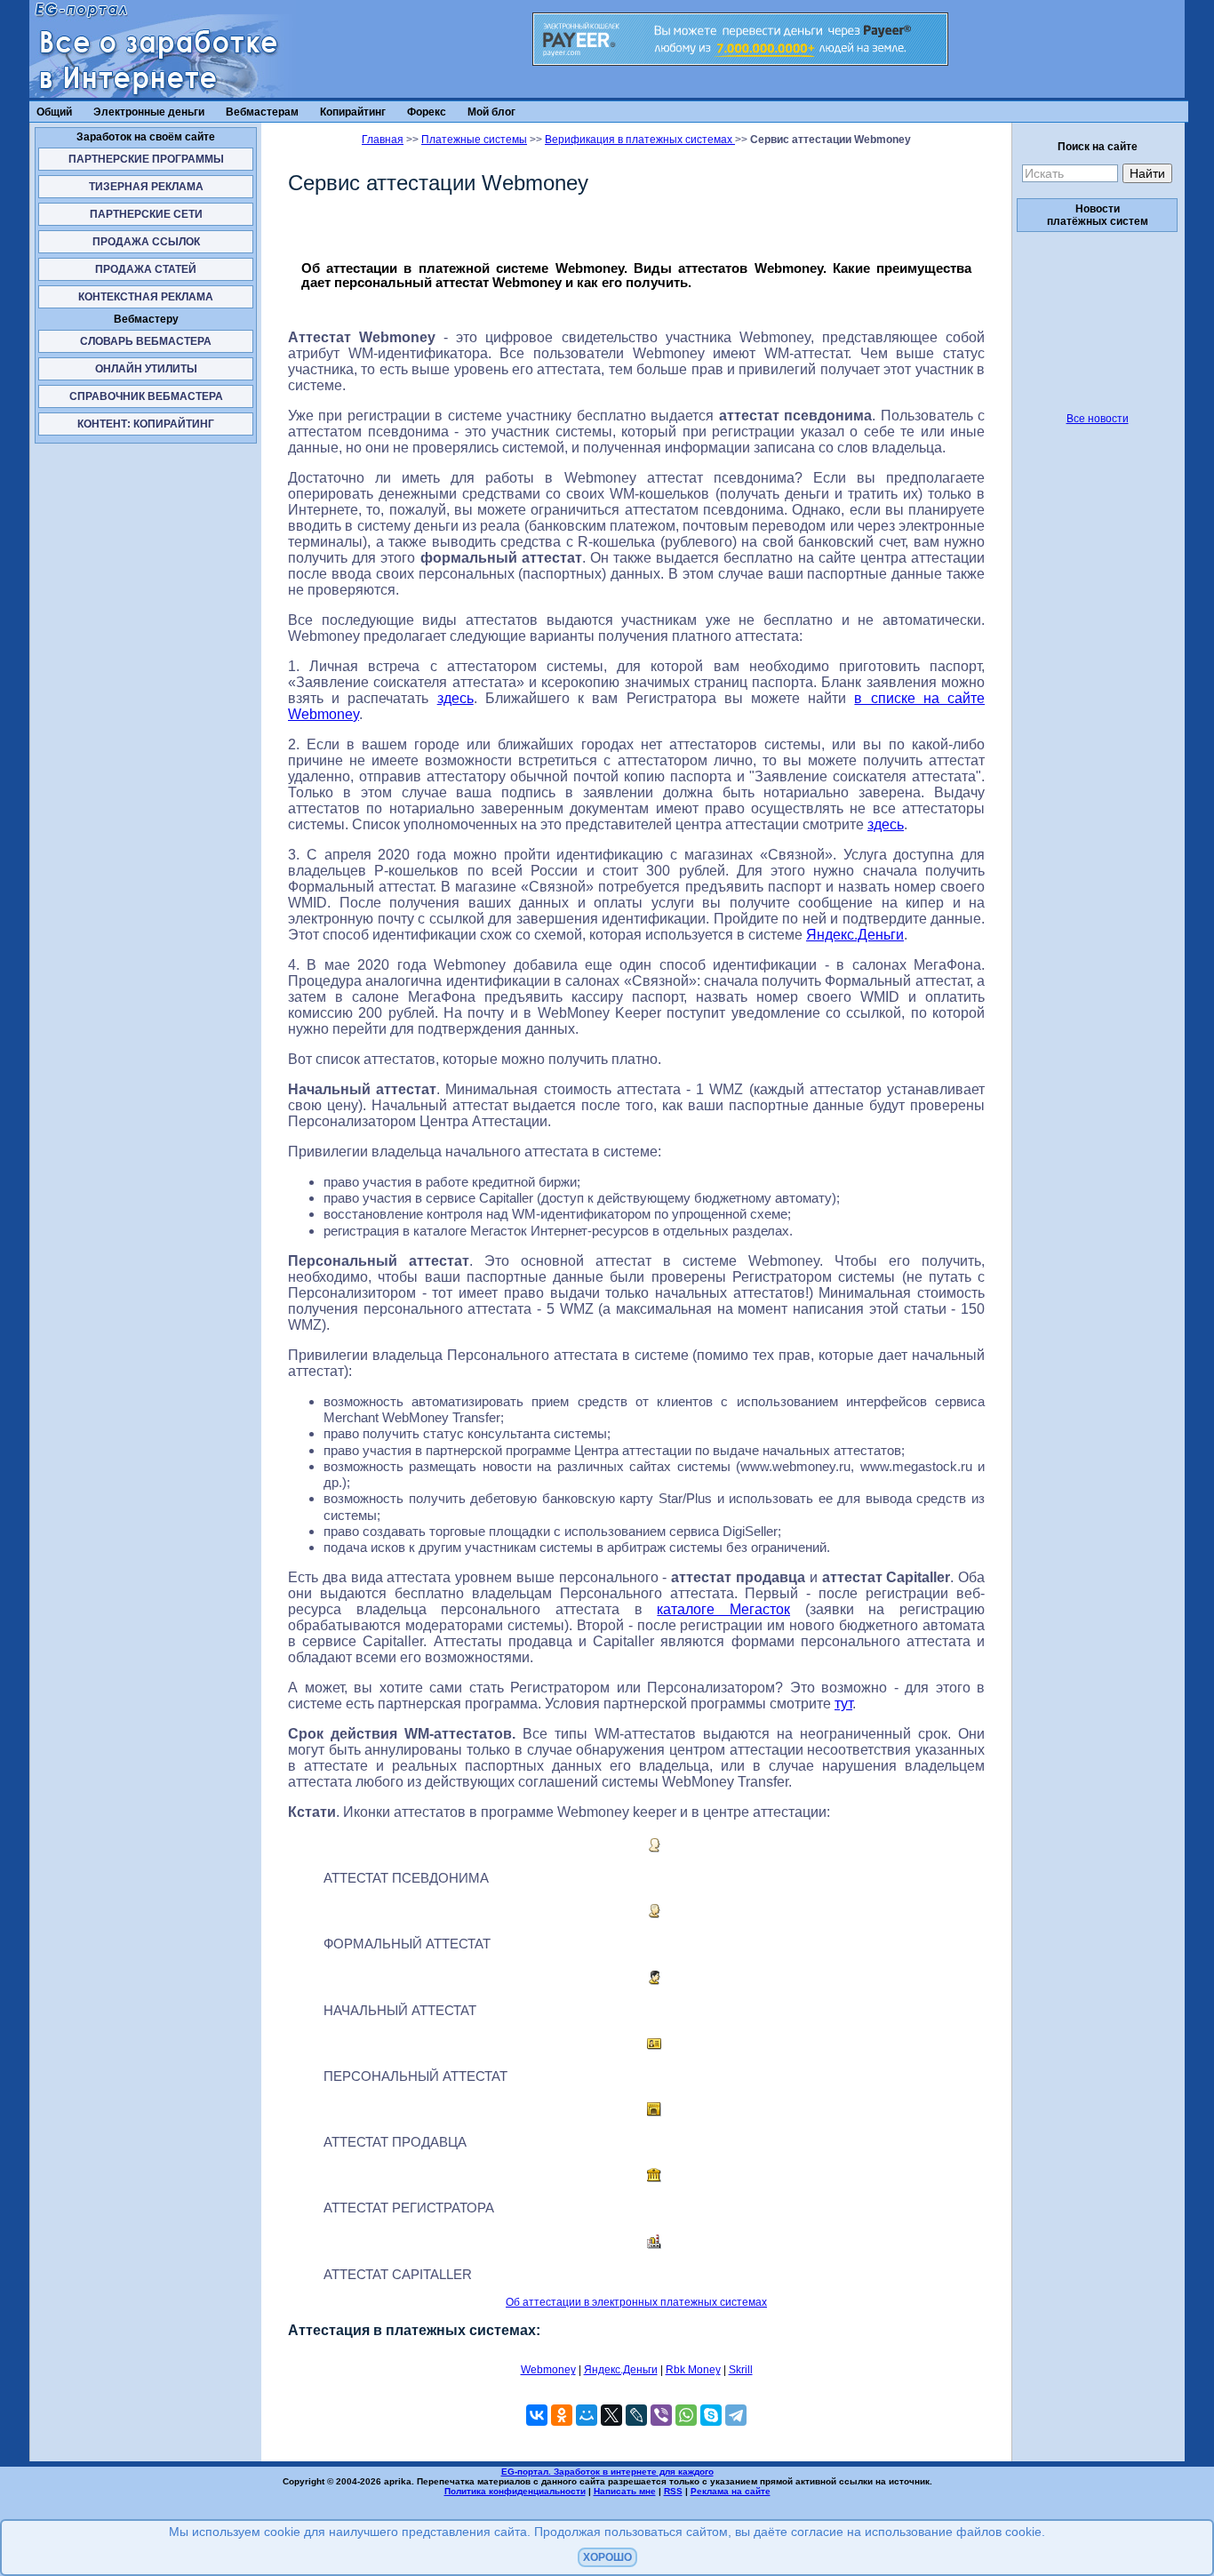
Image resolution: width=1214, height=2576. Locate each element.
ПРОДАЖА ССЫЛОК (146, 242)
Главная (383, 140)
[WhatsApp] (686, 2415)
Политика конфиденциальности (515, 2491)
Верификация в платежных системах (640, 140)
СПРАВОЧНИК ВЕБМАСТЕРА (146, 396)
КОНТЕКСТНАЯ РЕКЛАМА (146, 297)
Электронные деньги (149, 112)
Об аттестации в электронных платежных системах (636, 2302)
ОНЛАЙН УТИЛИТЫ (146, 369)
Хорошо (607, 2557)
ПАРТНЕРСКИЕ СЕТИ (146, 214)
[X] (611, 2415)
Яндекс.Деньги (855, 935)
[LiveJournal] (636, 2415)
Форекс (427, 112)
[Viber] (661, 2415)
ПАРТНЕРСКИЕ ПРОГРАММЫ (146, 159)
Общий (54, 112)
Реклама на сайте (731, 2491)
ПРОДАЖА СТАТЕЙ (146, 269)
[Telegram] (736, 2415)
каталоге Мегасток (723, 1609)
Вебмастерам (262, 112)
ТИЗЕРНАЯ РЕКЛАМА (146, 187)
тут (843, 1704)
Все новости (1098, 419)
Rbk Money (693, 2370)
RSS (673, 2491)
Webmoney (548, 2370)
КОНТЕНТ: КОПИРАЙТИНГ (146, 424)
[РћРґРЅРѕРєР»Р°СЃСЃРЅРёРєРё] (562, 2415)
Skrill (741, 2370)
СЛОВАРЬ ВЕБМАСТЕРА (146, 341)
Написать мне (625, 2491)
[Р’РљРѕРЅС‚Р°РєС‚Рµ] (537, 2415)
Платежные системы (474, 140)
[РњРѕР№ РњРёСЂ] (587, 2415)
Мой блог (491, 112)
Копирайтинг (353, 112)
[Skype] (711, 2415)
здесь (455, 698)
